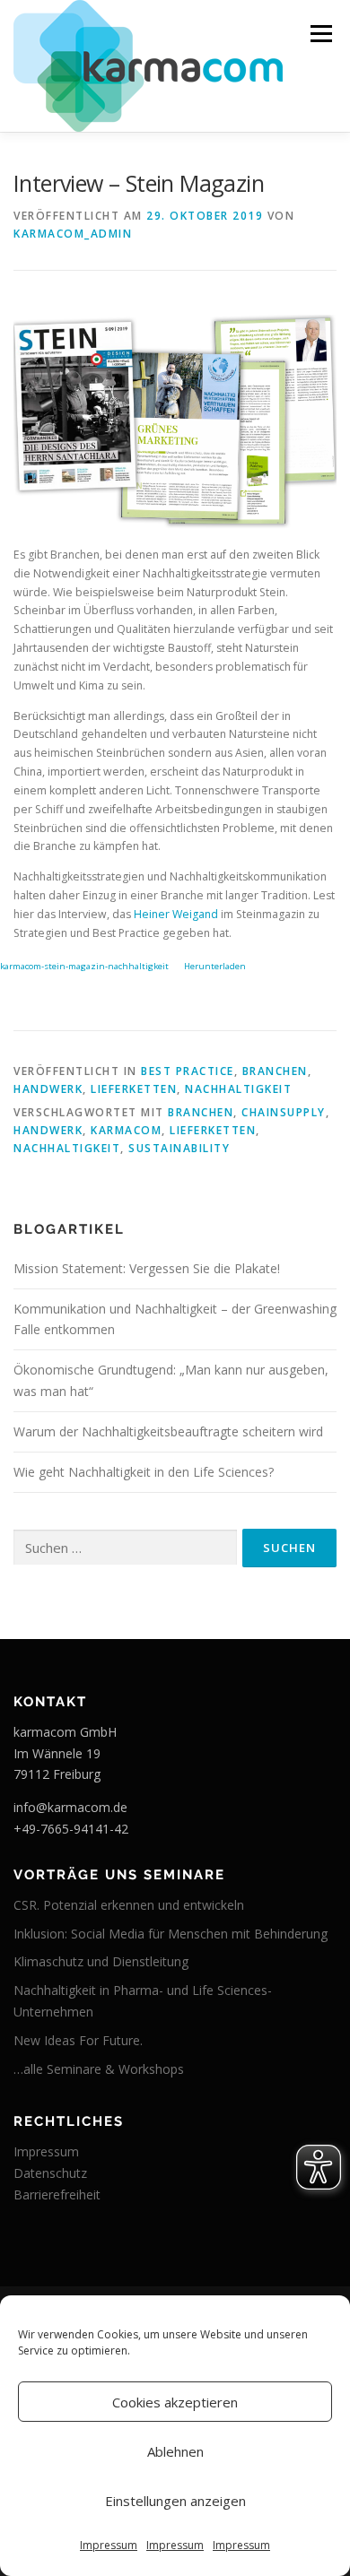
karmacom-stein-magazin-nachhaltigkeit (84, 966)
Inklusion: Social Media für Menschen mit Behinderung (171, 1934)
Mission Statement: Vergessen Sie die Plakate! (147, 1268)
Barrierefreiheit (57, 2194)
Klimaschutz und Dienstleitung (101, 1961)
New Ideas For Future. (78, 2040)
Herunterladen (215, 966)
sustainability (179, 1148)
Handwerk (48, 1089)
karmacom (126, 1130)
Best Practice (188, 1071)
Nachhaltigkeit (238, 1089)
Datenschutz (50, 2173)
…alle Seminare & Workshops (99, 2069)
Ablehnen (175, 2451)
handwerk (48, 1130)
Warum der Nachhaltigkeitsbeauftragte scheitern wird (168, 1431)
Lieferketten (134, 1089)
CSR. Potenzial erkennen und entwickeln (129, 1905)
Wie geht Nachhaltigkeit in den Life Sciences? (144, 1472)
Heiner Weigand (176, 914)
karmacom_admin (73, 234)
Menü (320, 34)
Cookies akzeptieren (175, 2402)
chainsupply (284, 1112)
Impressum (109, 2545)
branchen (201, 1112)
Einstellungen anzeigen (175, 2501)
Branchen (275, 1071)
